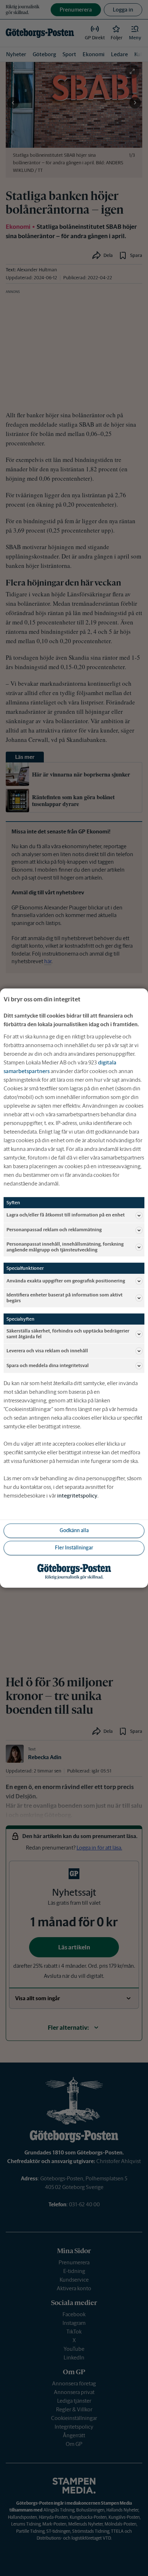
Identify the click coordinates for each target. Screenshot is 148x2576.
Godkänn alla (74, 1531)
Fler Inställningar (74, 1548)
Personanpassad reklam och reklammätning (54, 1230)
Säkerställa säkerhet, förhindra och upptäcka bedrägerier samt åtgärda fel (68, 1334)
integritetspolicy (77, 1496)
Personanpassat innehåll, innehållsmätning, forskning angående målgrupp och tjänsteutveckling (65, 1247)
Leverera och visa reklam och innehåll (47, 1351)
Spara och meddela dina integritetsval (48, 1365)
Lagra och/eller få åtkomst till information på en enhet (66, 1215)
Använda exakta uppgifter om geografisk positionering (66, 1281)
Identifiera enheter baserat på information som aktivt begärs (64, 1298)
